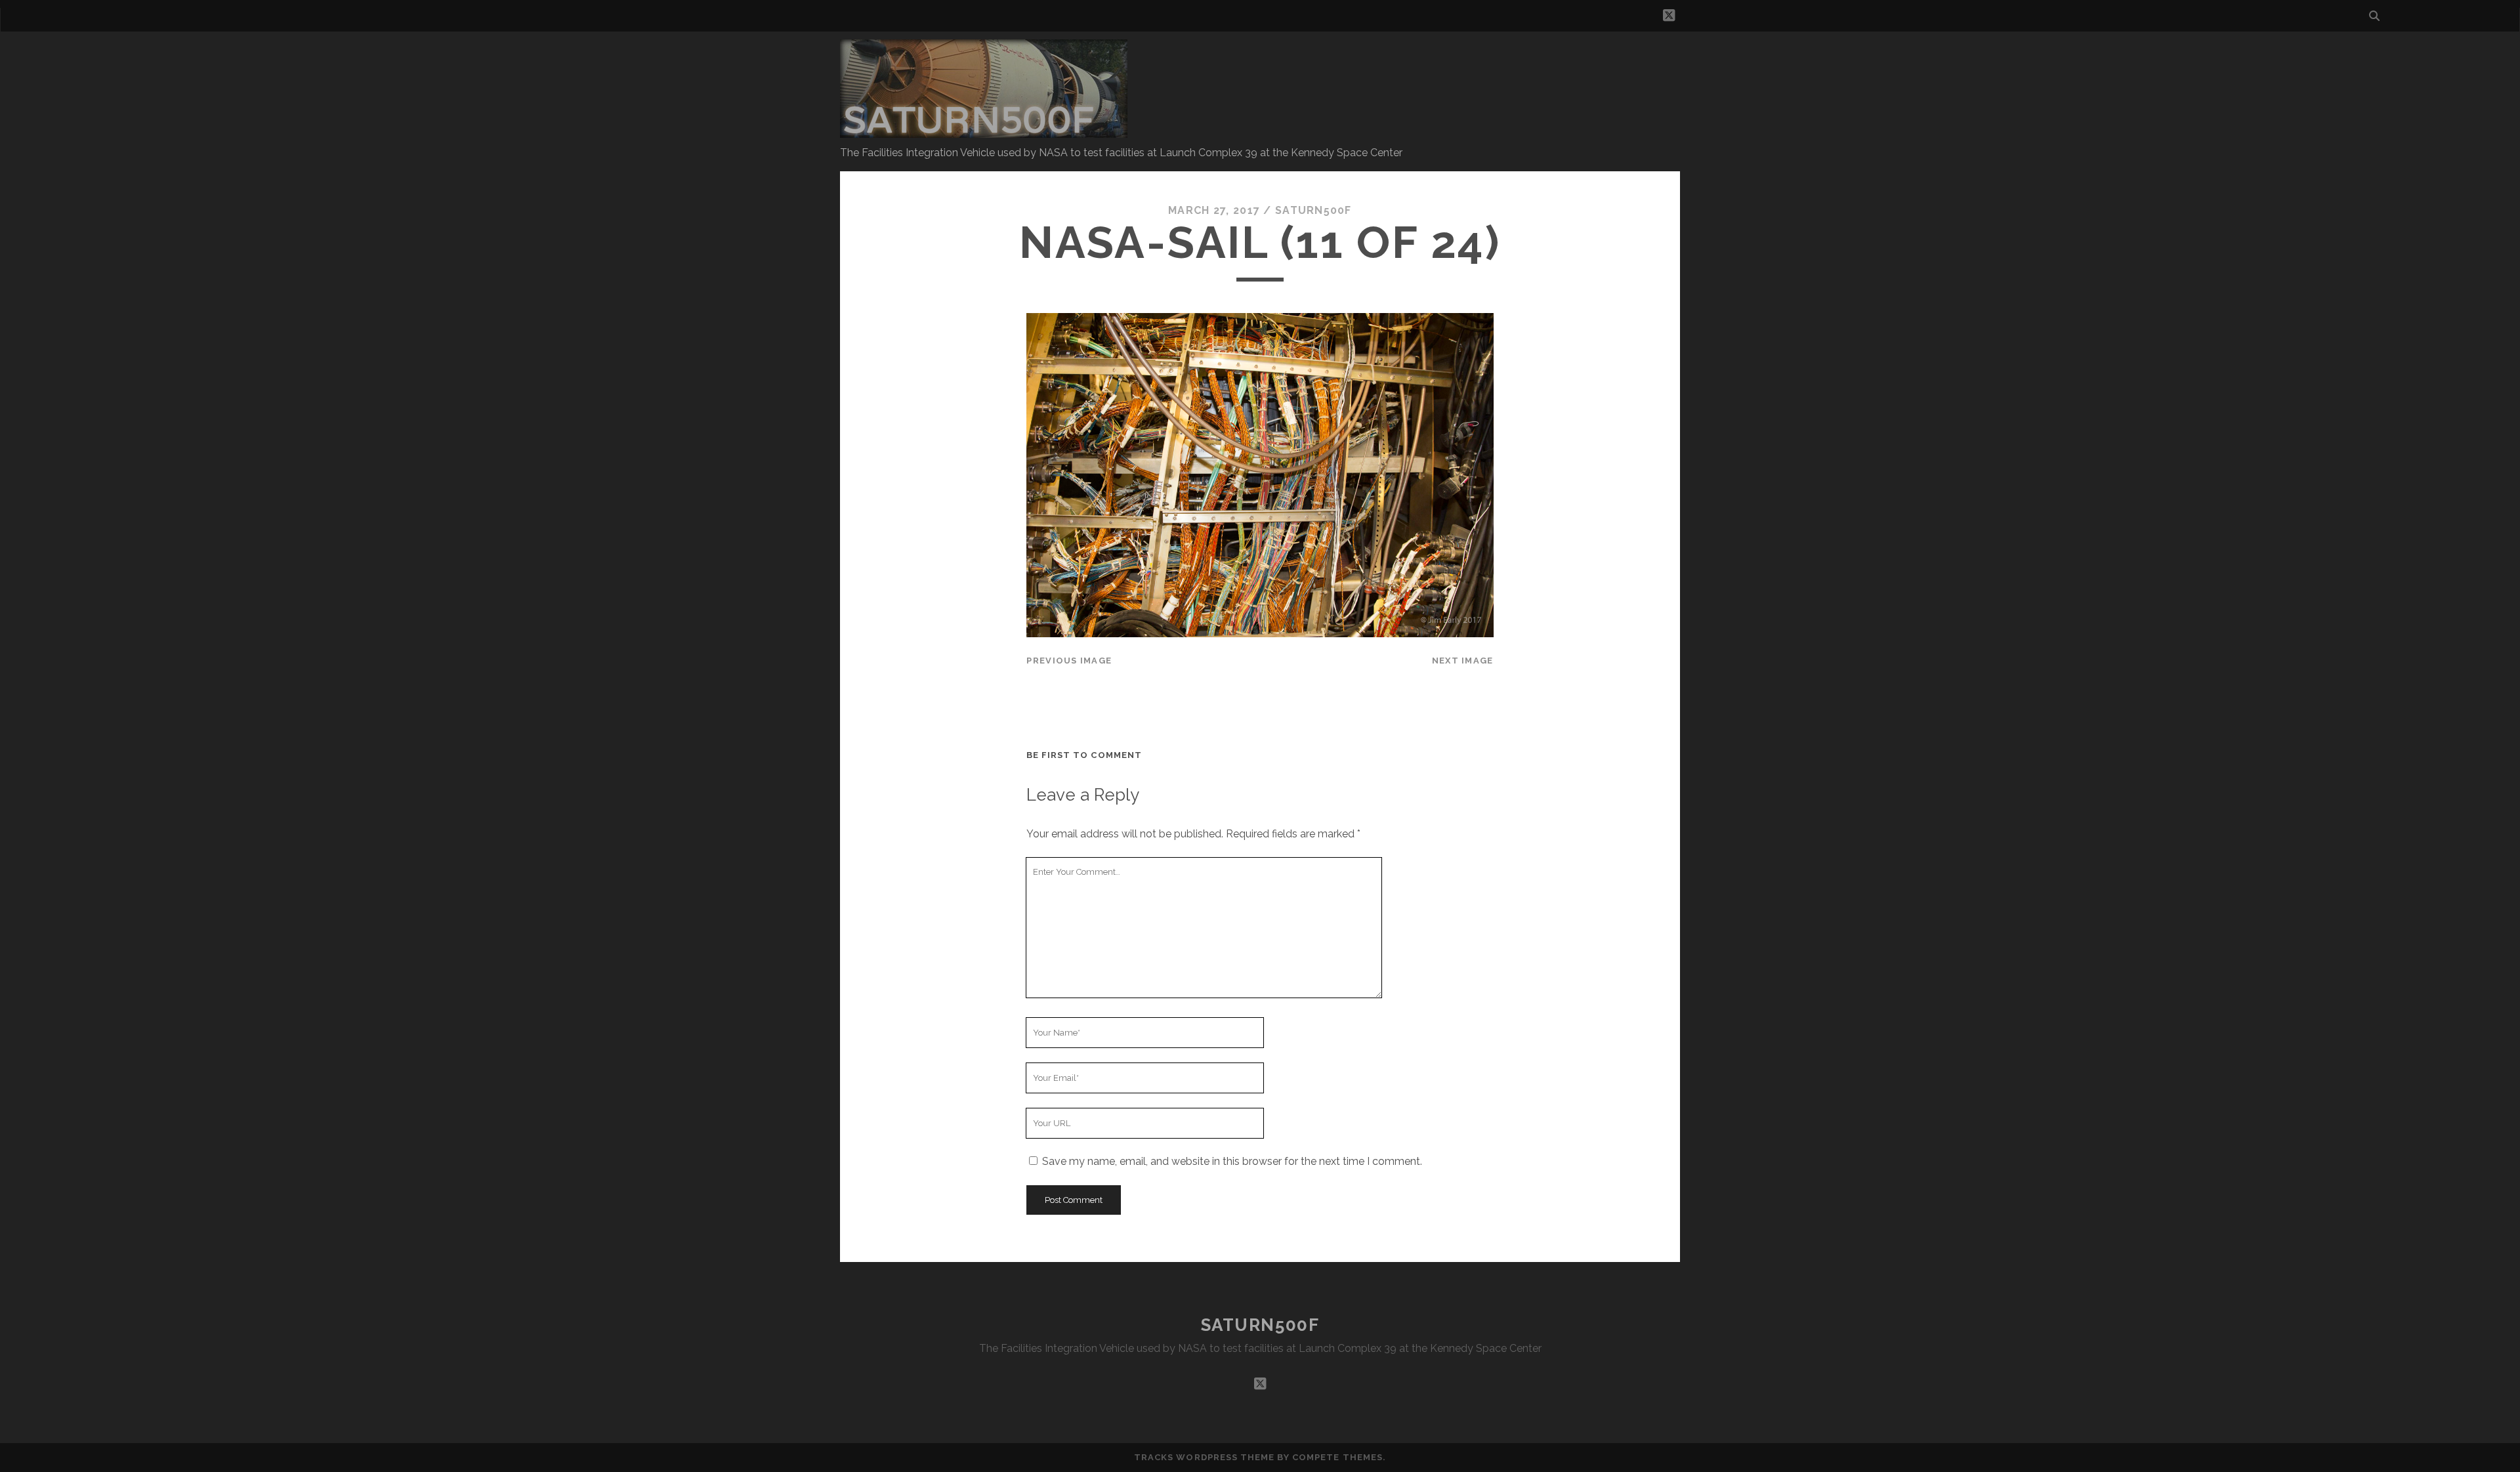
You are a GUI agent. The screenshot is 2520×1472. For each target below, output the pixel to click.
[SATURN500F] (984, 132)
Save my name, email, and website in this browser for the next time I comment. (1232, 1161)
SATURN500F (1260, 1325)
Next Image (1463, 661)
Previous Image (1069, 661)
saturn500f (1313, 210)
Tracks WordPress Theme (1204, 1457)
